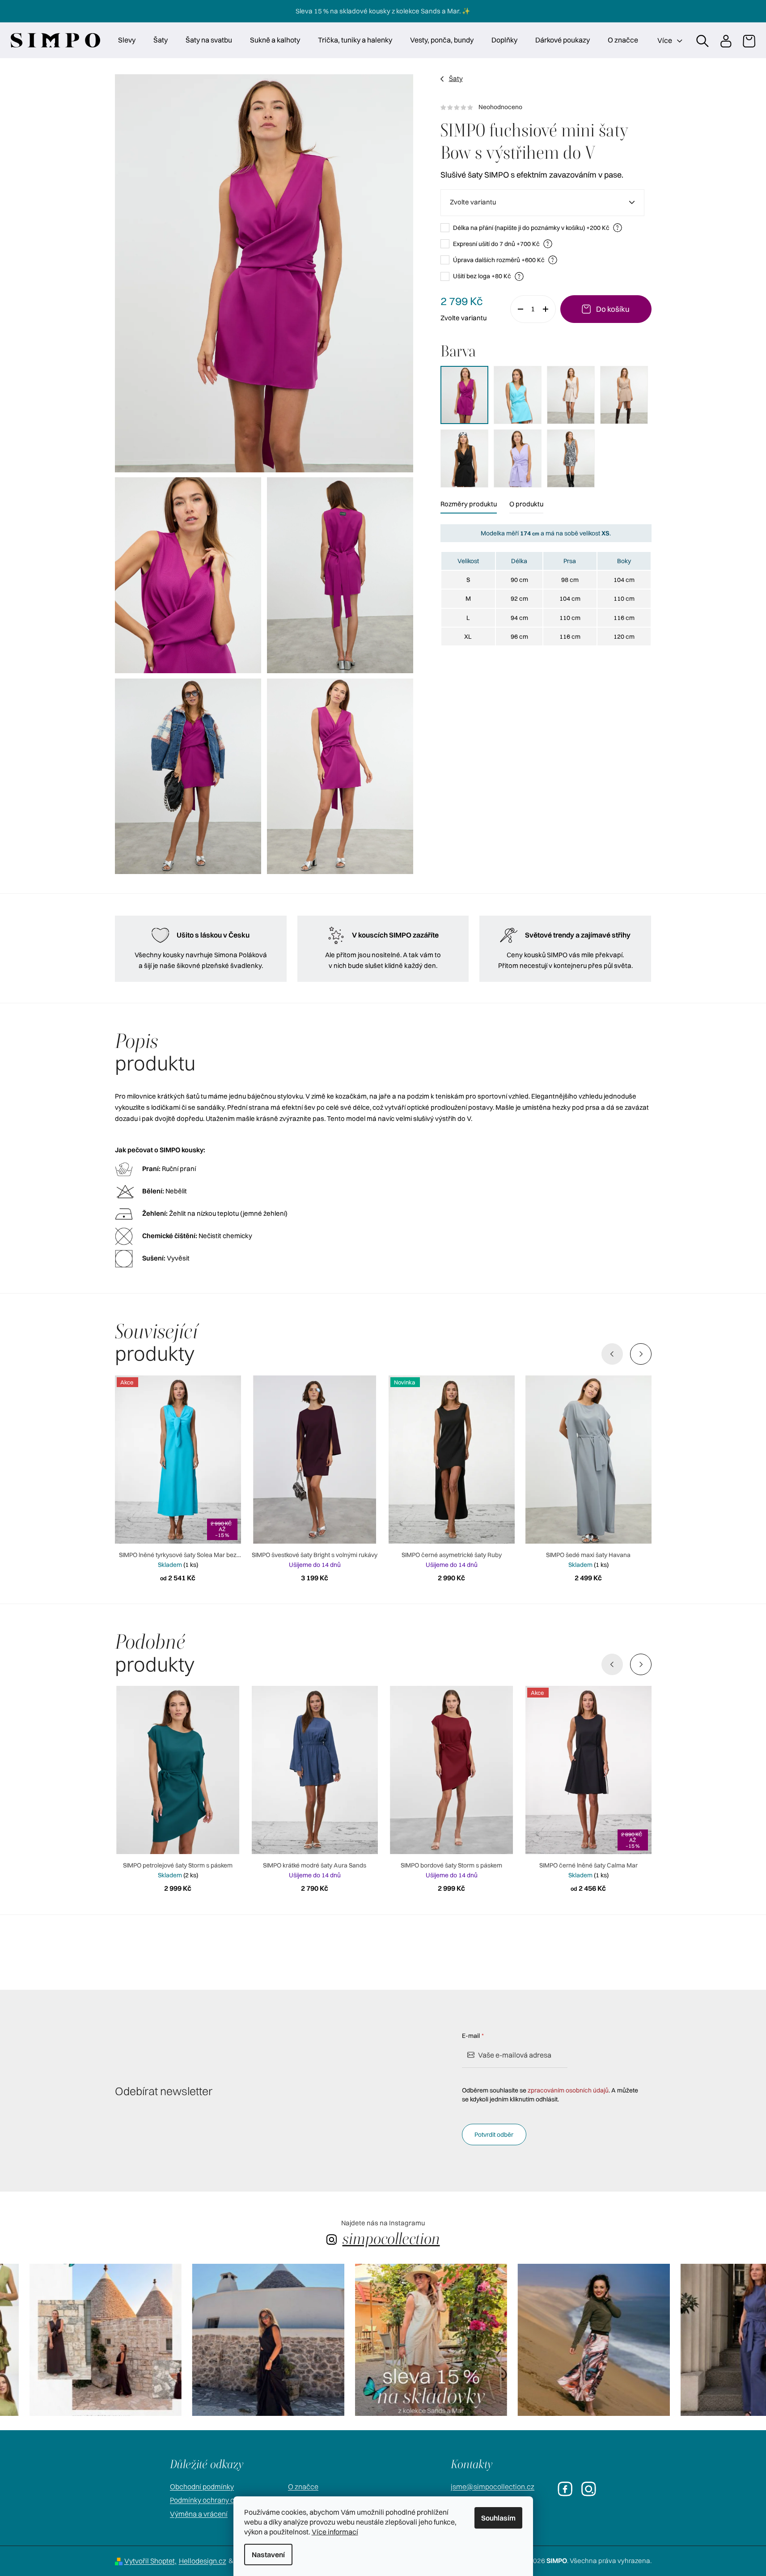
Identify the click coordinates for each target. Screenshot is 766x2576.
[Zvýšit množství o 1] (549, 309)
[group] (76, 2340)
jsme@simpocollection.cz (493, 2487)
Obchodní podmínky (202, 2487)
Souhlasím (498, 2518)
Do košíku (613, 309)
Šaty (456, 79)
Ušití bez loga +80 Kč (487, 276)
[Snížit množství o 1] (517, 309)
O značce (303, 2487)
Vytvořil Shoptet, (150, 2561)
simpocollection (391, 2239)
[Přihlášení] (725, 40)
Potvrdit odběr (494, 2135)
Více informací (335, 2532)
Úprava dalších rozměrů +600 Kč (504, 260)
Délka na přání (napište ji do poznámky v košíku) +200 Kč (536, 227)
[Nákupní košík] (749, 40)
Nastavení (268, 2555)
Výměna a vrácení (199, 2514)
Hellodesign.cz (203, 2561)
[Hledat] (702, 40)
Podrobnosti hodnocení (546, 107)
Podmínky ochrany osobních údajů (224, 2500)
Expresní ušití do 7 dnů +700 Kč (501, 244)
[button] (641, 1354)
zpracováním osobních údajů (568, 2090)
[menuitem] (127, 40)
